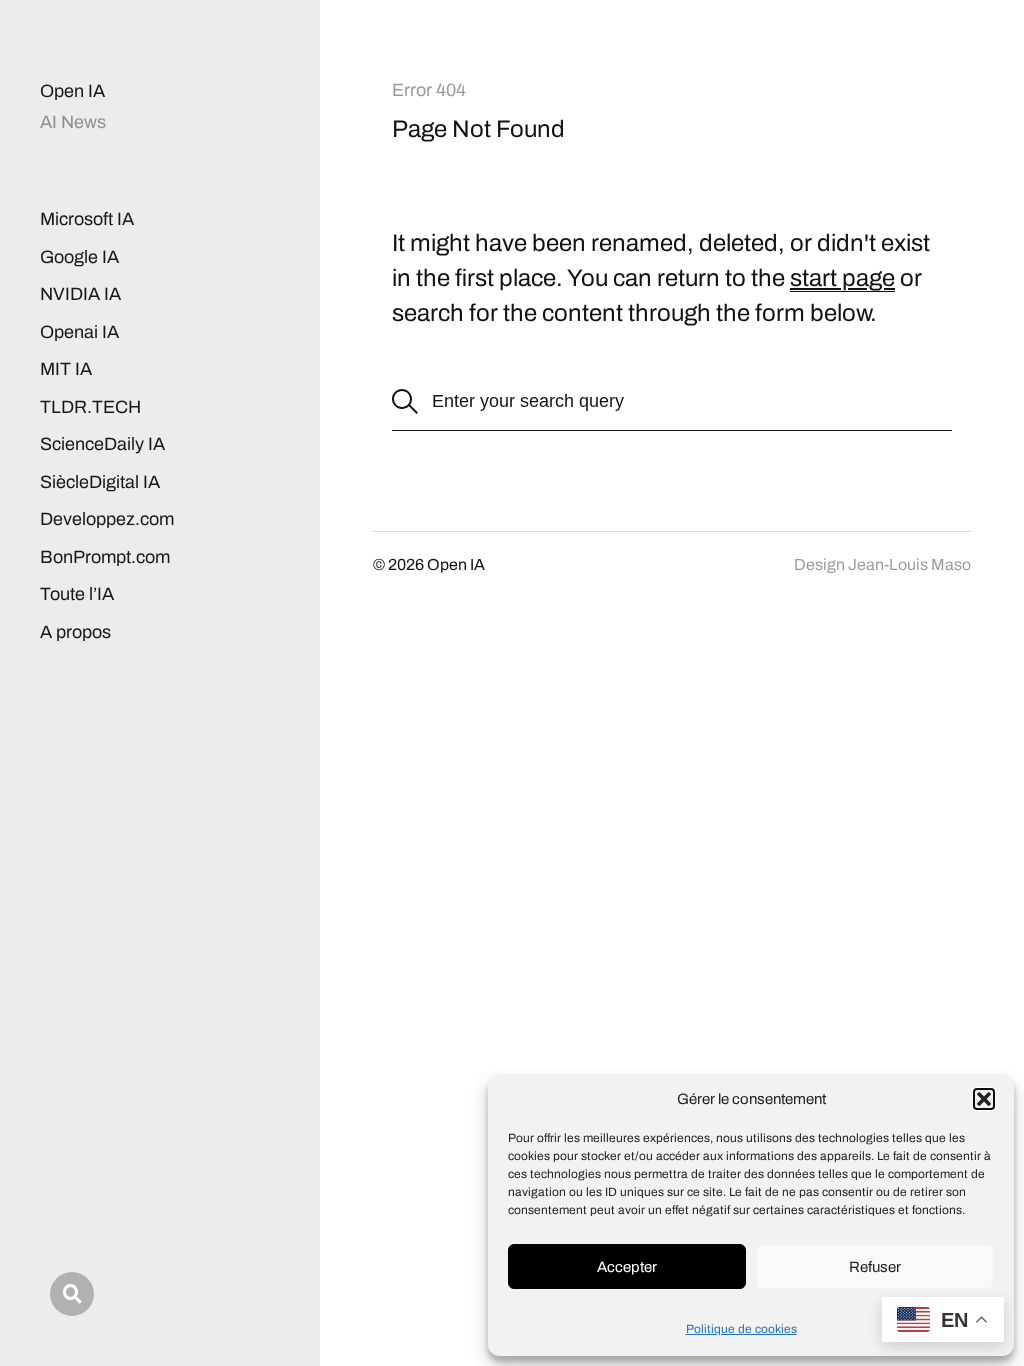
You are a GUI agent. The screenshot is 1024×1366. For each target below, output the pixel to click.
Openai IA (79, 332)
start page (842, 278)
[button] (984, 1099)
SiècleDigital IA (100, 482)
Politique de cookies (741, 1329)
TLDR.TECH (90, 407)
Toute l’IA (77, 594)
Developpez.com (107, 519)
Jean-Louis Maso (909, 564)
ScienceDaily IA (102, 444)
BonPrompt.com (105, 557)
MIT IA (66, 369)
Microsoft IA (87, 219)
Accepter (627, 1267)
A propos (75, 632)
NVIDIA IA (80, 294)
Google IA (79, 257)
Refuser (875, 1267)
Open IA (72, 91)
